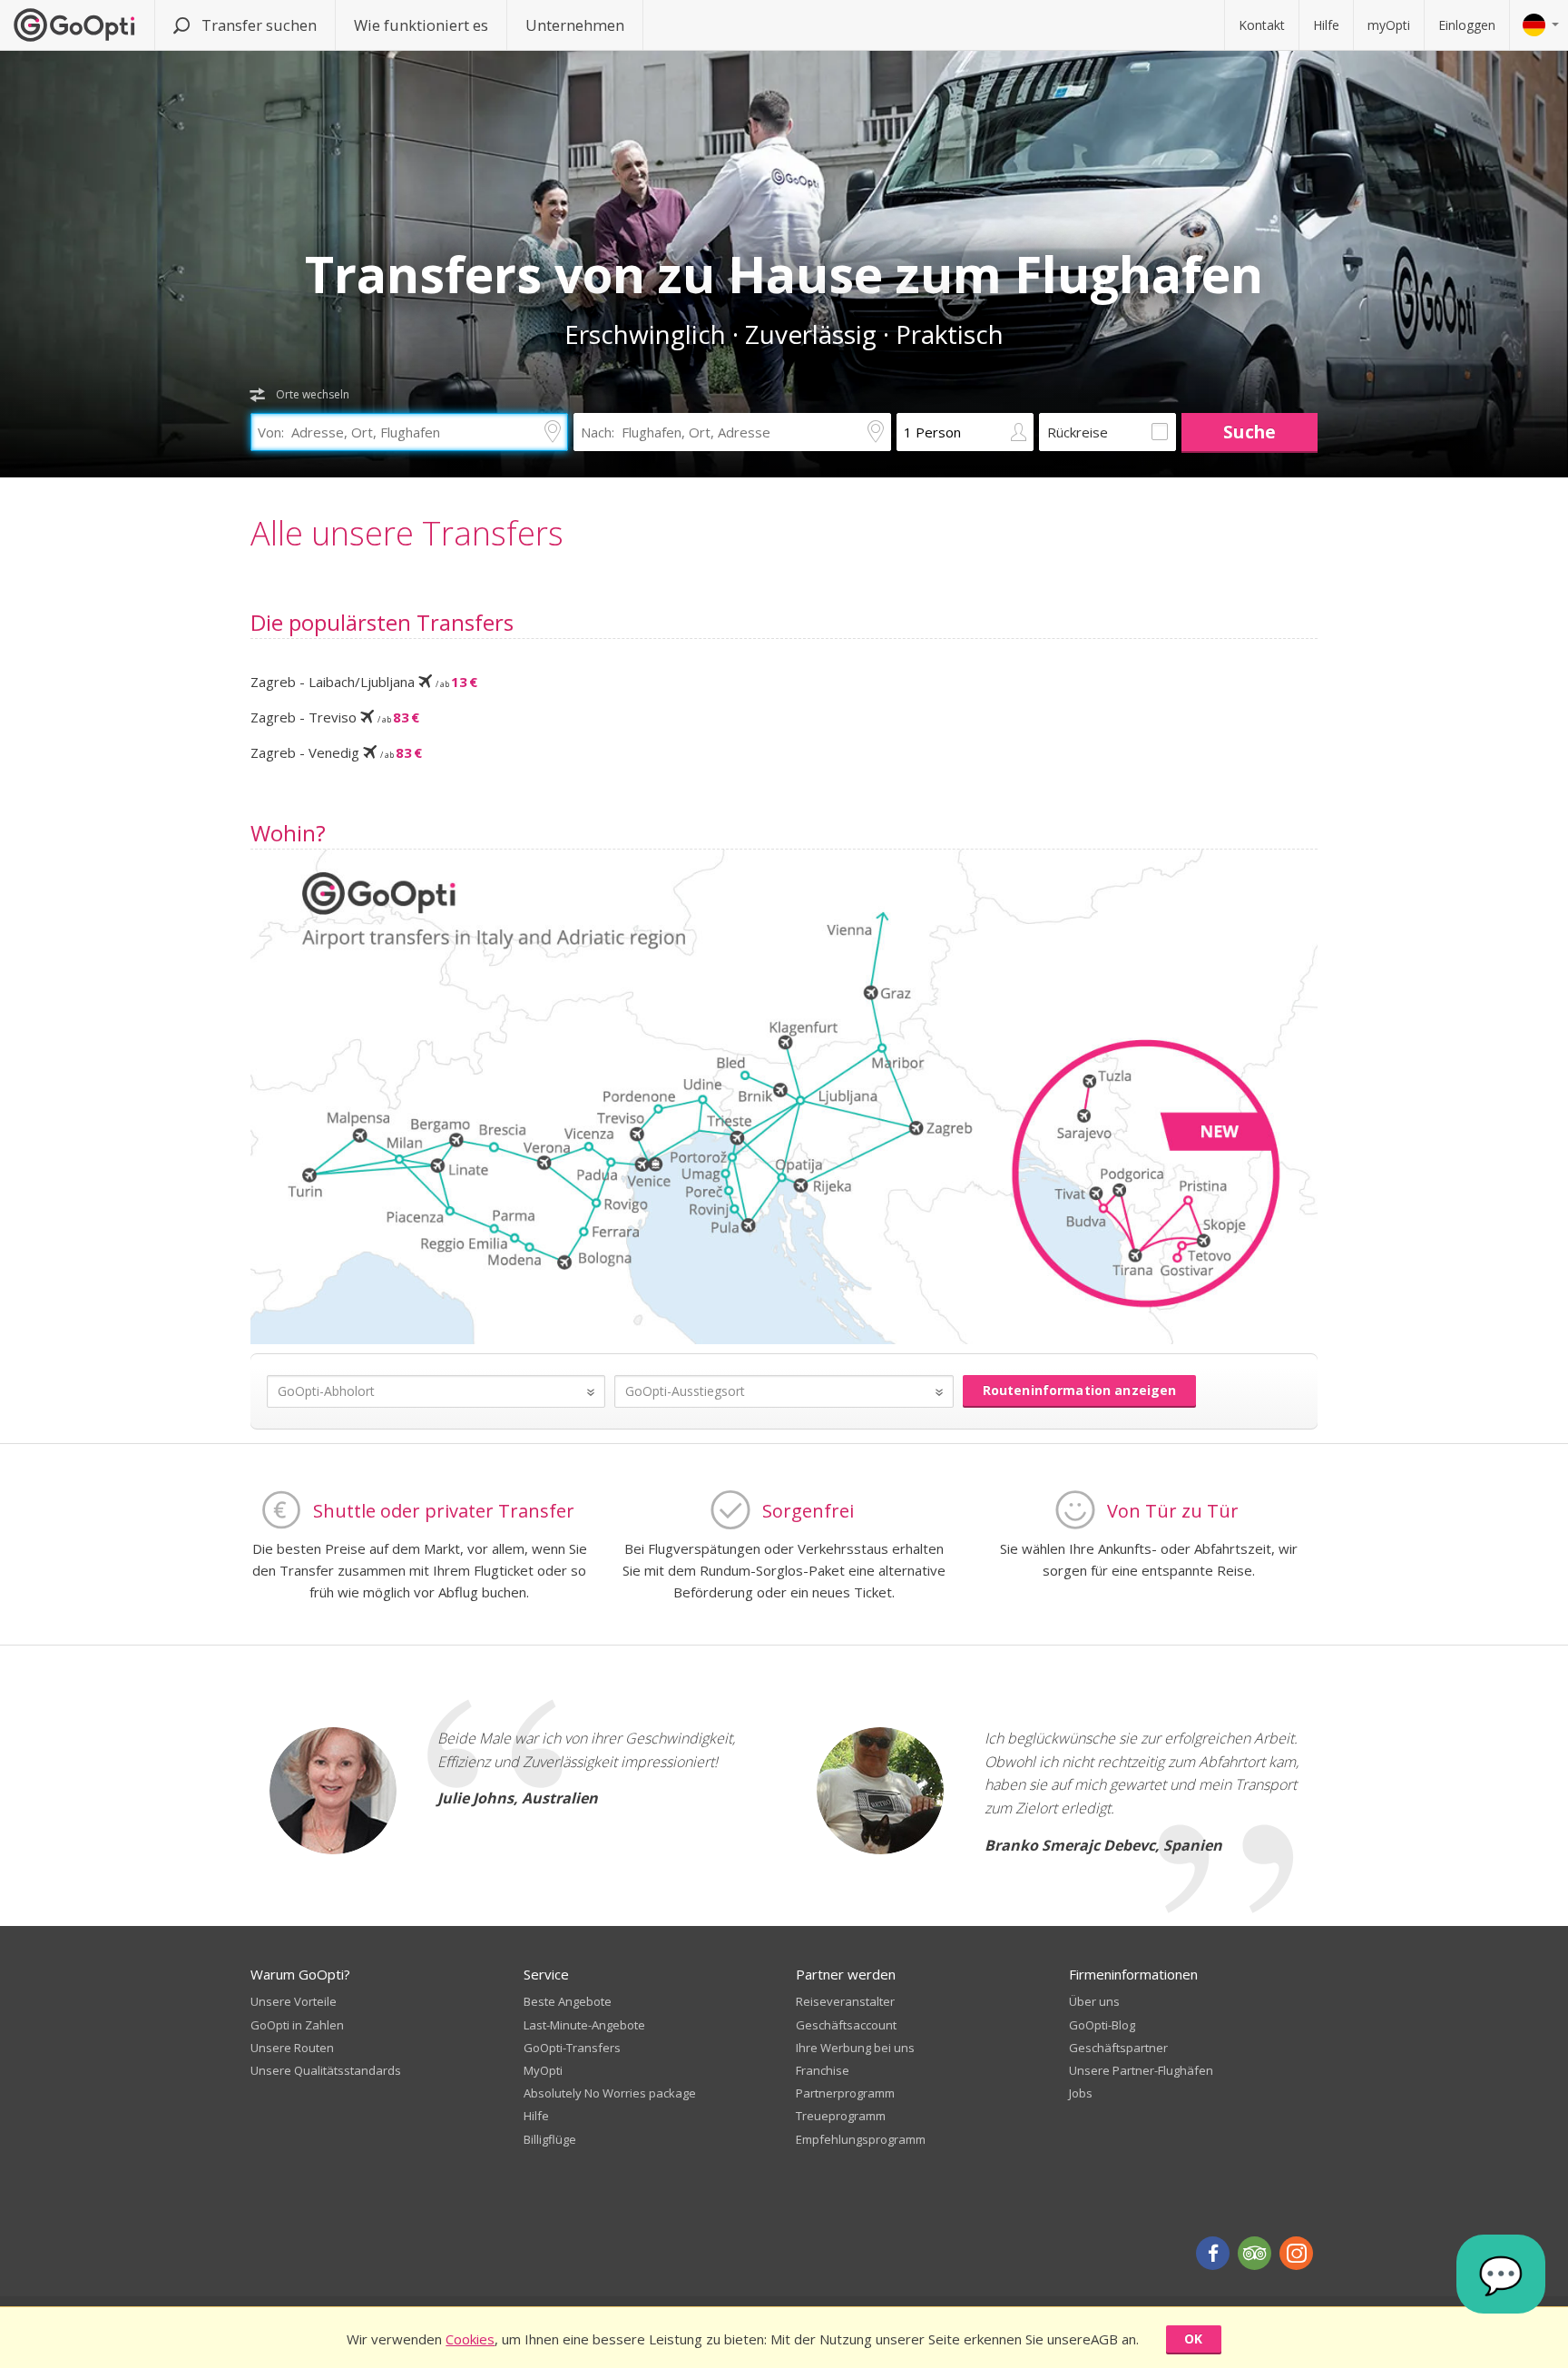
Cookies (470, 2339)
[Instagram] (1296, 2253)
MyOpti (543, 2070)
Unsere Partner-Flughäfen (1141, 2070)
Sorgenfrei (808, 1511)
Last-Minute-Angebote (584, 2025)
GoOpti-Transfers (572, 2048)
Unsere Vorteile (294, 2001)
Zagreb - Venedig (336, 752)
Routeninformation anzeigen (1080, 1390)
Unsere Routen (292, 2048)
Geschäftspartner (1118, 2048)
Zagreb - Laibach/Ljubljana (364, 682)
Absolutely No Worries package (610, 2093)
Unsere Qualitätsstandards (326, 2070)
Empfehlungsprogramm (861, 2139)
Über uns (1094, 2001)
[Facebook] (1213, 2253)
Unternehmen (575, 25)
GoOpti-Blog (1102, 2025)
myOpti (1389, 25)
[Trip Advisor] (1254, 2253)
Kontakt (1262, 25)
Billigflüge (550, 2139)
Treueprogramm (841, 2116)
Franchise (823, 2070)
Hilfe (1326, 25)
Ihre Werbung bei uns (855, 2048)
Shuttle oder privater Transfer (444, 1511)
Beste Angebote (568, 2001)
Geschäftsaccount (846, 2025)
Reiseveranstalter (845, 2001)
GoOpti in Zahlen (297, 2025)
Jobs (1081, 2093)
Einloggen (1467, 25)
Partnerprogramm (845, 2093)
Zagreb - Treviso (335, 717)
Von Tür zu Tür (1173, 1511)
